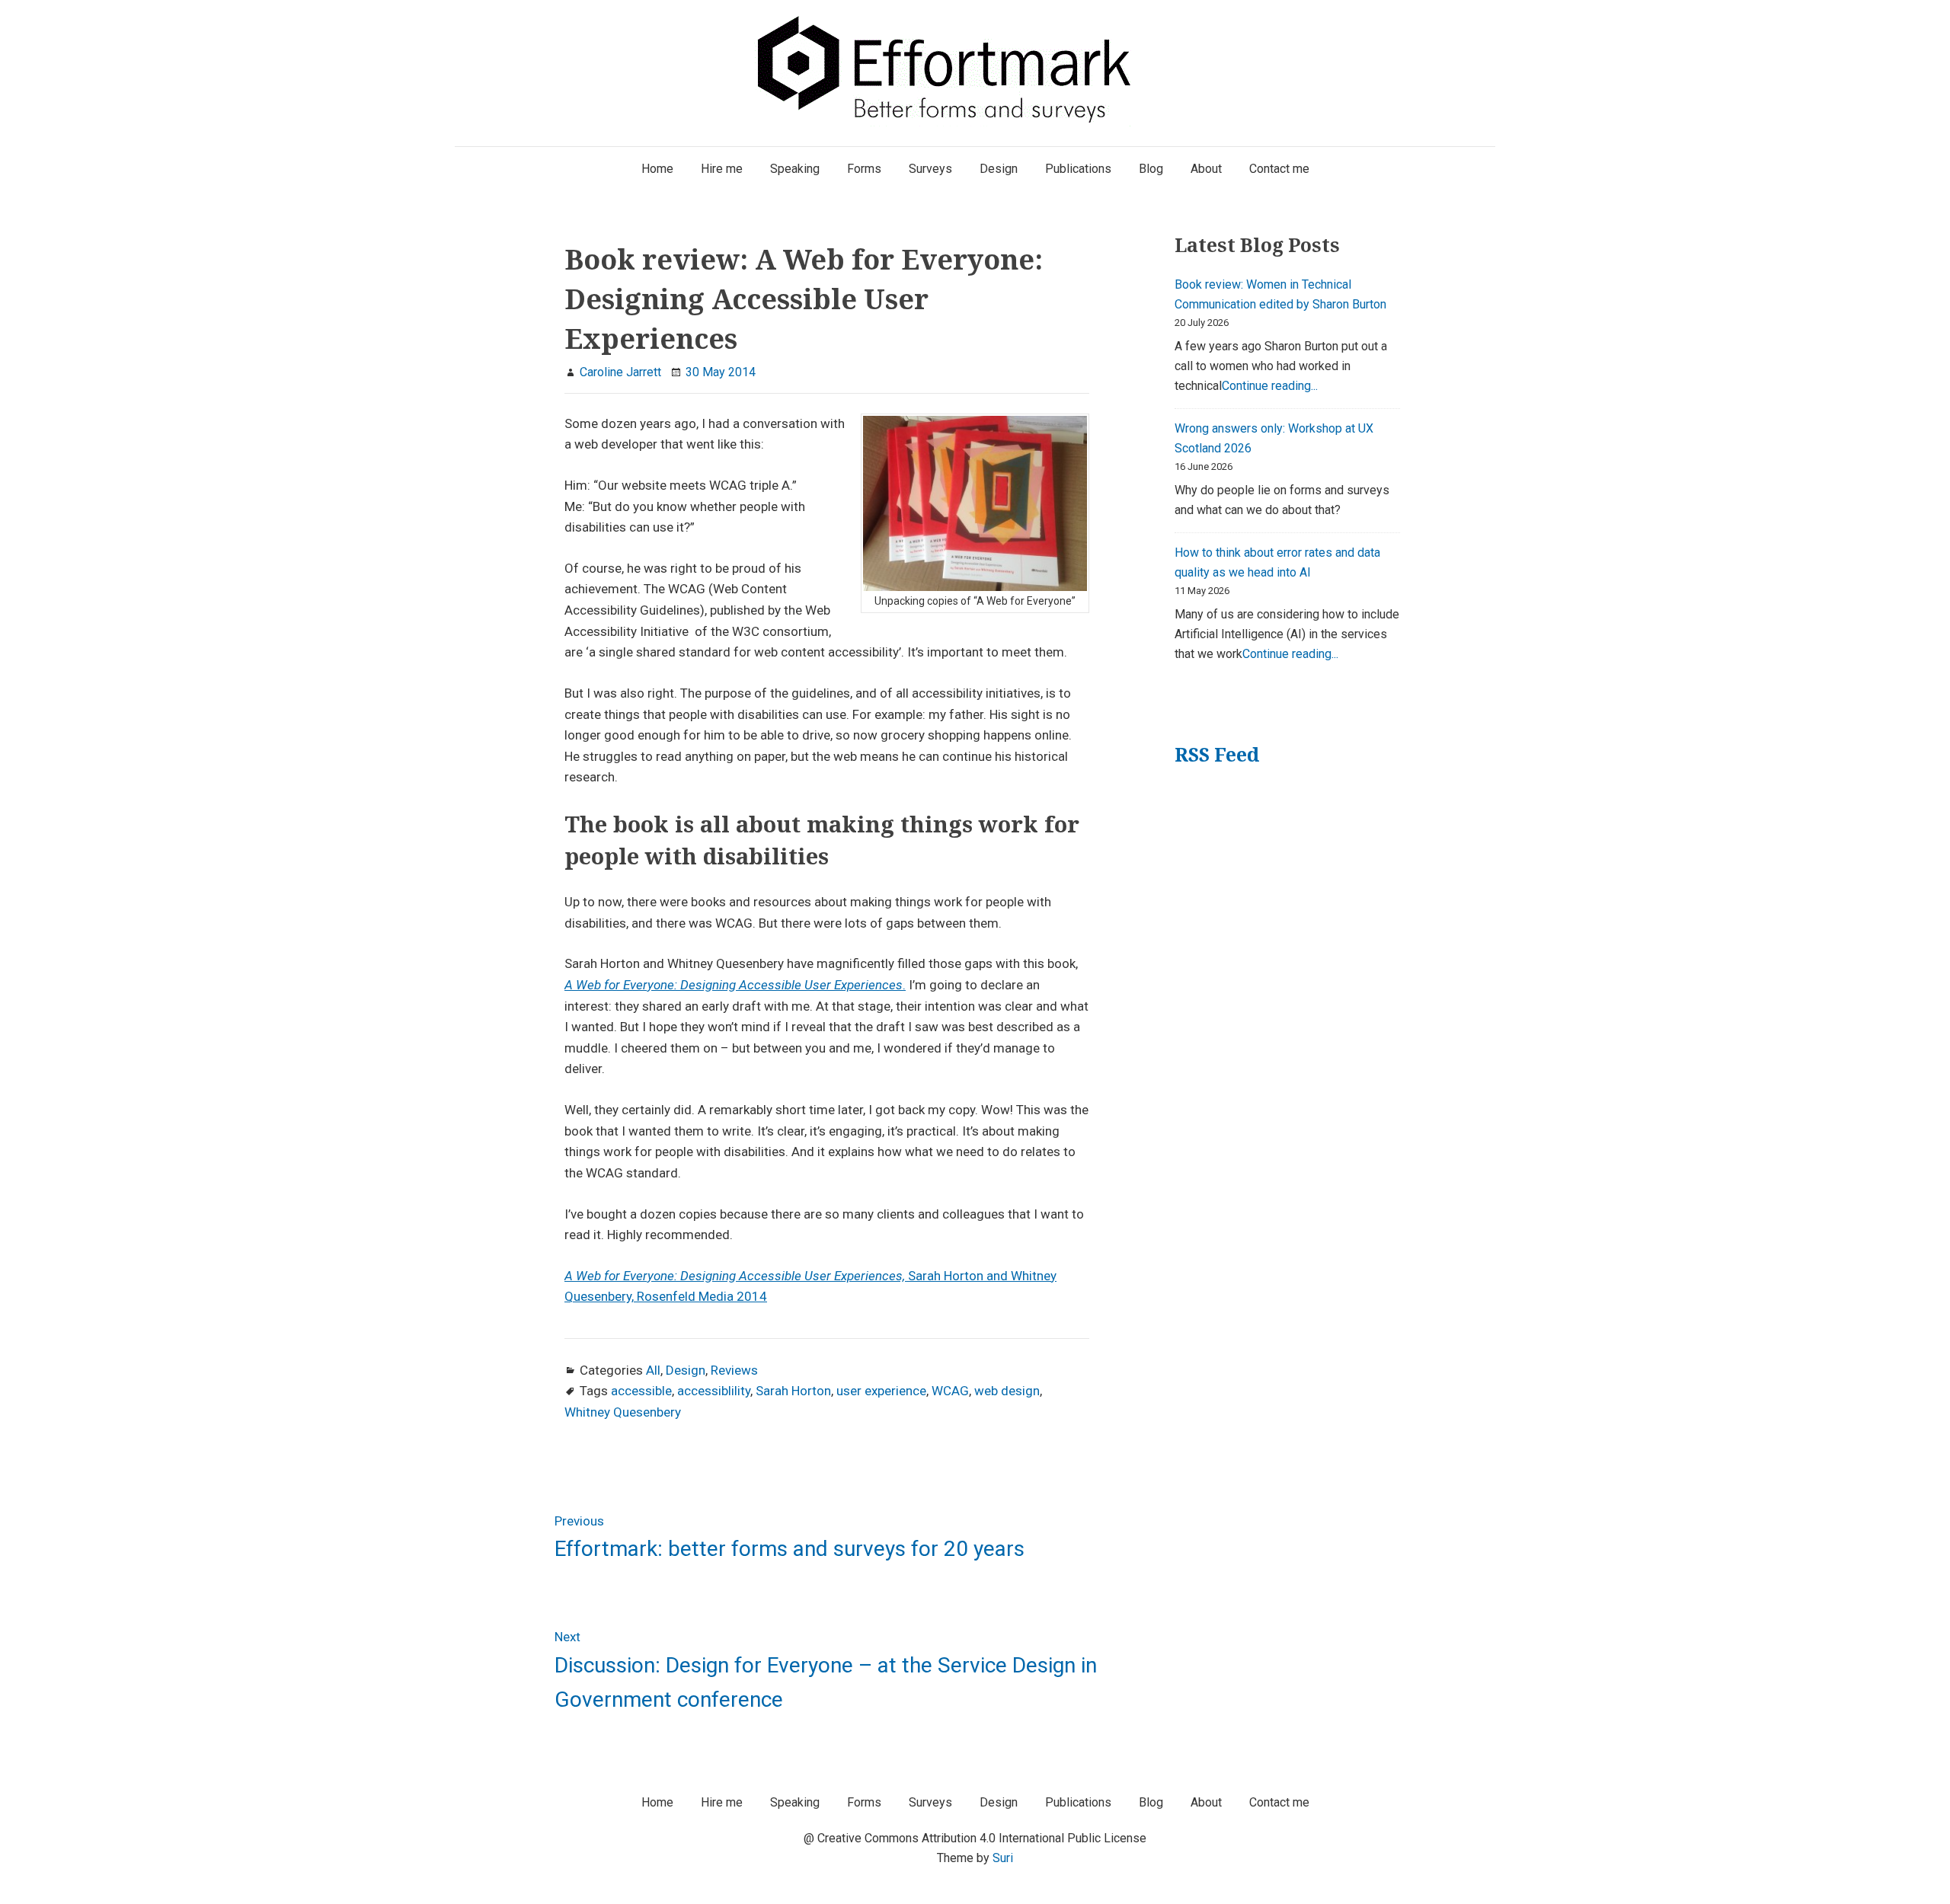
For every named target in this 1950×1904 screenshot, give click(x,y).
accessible (641, 1391)
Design (686, 1370)
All (653, 1370)
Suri (1003, 1858)
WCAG (950, 1391)
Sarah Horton (793, 1391)
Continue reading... (1270, 386)
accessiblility (714, 1391)
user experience (881, 1391)
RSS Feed (1217, 754)
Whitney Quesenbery (623, 1412)
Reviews (734, 1370)
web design (1007, 1391)
